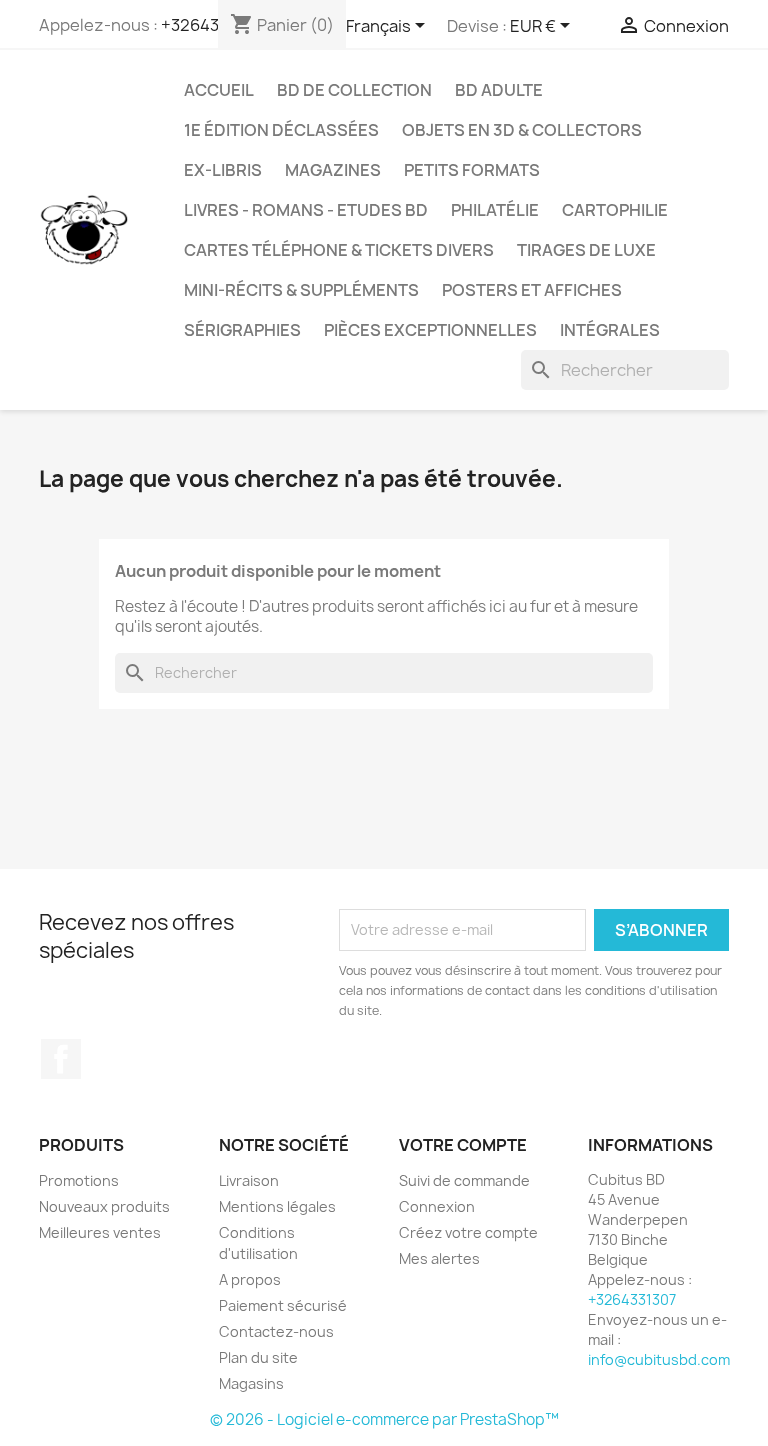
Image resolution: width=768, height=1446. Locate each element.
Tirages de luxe (586, 250)
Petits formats (472, 170)
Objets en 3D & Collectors (522, 130)
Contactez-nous (276, 1331)
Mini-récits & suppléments (301, 290)
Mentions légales (277, 1206)
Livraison (249, 1180)
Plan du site (258, 1357)
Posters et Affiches (532, 290)
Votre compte (463, 1145)
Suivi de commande (464, 1180)
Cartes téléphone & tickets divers (339, 250)
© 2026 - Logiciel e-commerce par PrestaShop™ (384, 1419)
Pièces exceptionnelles (430, 330)
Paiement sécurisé (283, 1305)
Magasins (251, 1383)
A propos (250, 1279)
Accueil (219, 90)
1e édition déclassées (281, 130)
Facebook (61, 1059)
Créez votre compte (468, 1232)
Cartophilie (615, 210)
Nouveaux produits (104, 1206)
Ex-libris (223, 170)
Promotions (79, 1180)
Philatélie (495, 210)
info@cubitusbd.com (659, 1359)
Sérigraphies (242, 330)
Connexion (437, 1206)
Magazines (333, 170)
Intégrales (610, 330)
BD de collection (354, 90)
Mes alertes (439, 1258)
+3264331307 (632, 1299)
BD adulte (499, 90)
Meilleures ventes (100, 1232)
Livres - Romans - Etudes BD (306, 210)
